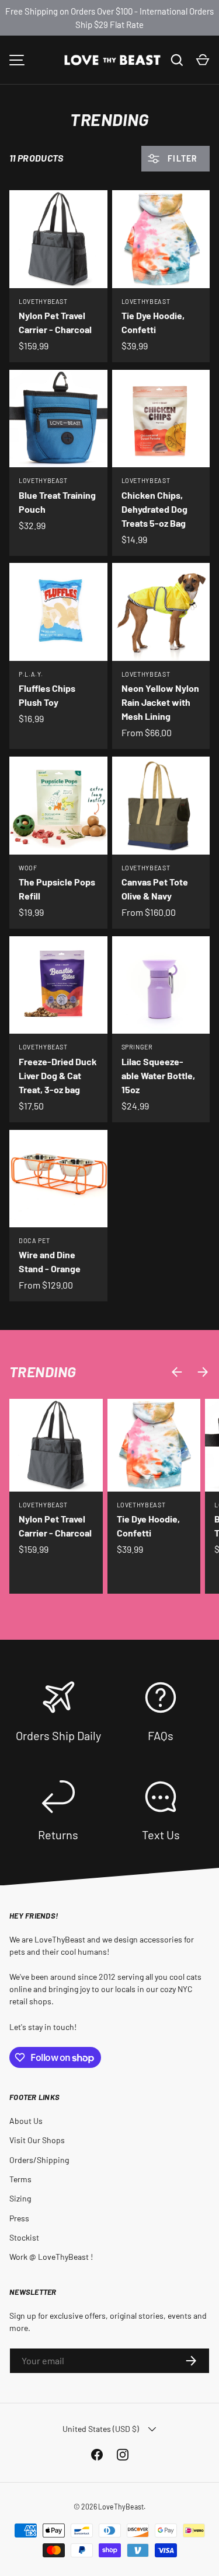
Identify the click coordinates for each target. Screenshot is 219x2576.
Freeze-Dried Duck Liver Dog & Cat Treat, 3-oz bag (58, 1075)
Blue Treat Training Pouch (57, 502)
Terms (20, 2179)
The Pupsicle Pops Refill (57, 889)
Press (19, 2218)
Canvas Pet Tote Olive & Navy (155, 889)
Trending (43, 1371)
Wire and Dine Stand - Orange (50, 1261)
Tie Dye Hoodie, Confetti (153, 322)
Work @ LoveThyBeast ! (51, 2257)
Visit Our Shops (37, 2140)
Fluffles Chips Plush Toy (47, 695)
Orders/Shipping (39, 2160)
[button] (203, 60)
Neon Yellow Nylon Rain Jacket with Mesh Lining (160, 702)
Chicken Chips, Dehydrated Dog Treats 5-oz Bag (154, 509)
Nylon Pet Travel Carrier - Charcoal (55, 322)
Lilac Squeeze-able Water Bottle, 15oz (158, 1075)
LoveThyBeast (121, 2507)
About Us (26, 2121)
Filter (181, 158)
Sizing (20, 2198)
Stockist (24, 2237)
